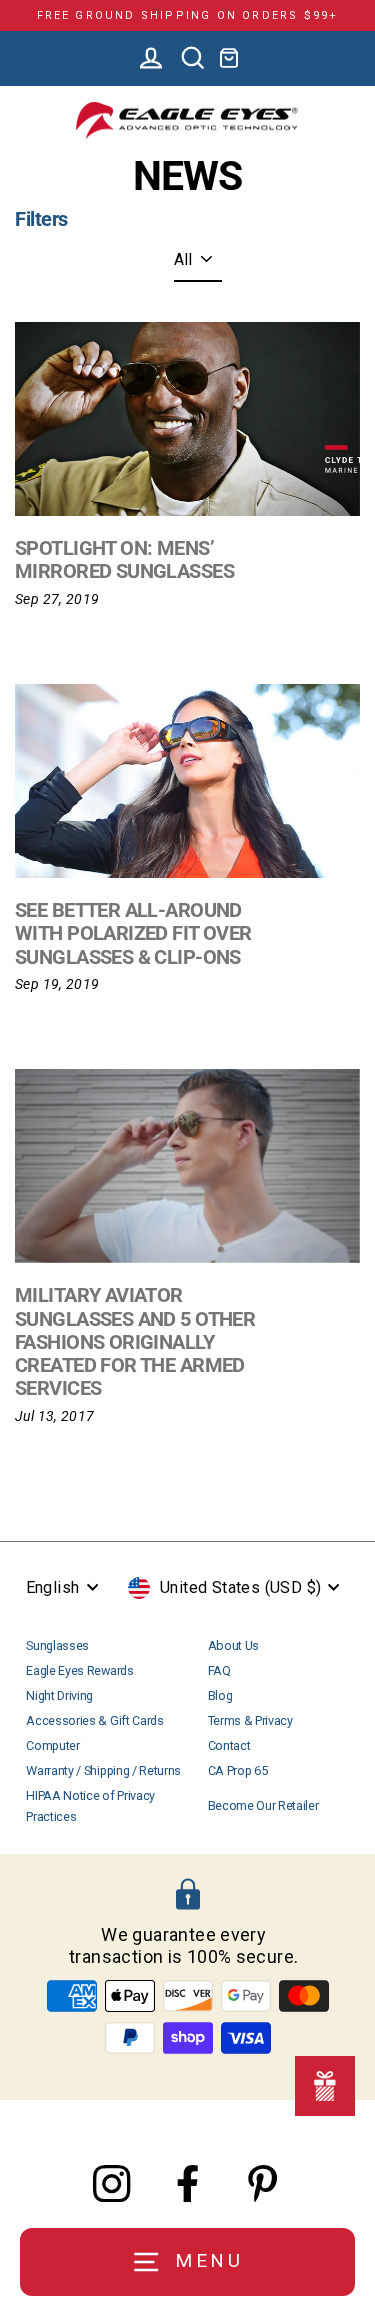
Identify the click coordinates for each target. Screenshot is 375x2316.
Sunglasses (57, 1645)
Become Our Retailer (263, 1805)
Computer (52, 1745)
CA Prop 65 (238, 1770)
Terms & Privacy (250, 1720)
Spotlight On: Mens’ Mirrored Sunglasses (124, 559)
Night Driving (59, 1695)
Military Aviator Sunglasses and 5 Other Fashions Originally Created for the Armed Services (135, 1341)
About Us (233, 1645)
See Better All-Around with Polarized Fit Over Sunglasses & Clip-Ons (133, 933)
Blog (220, 1695)
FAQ (219, 1670)
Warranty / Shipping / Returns (103, 1770)
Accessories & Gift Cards (94, 1720)
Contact (229, 1745)
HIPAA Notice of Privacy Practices (90, 1805)
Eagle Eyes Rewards (79, 1670)
